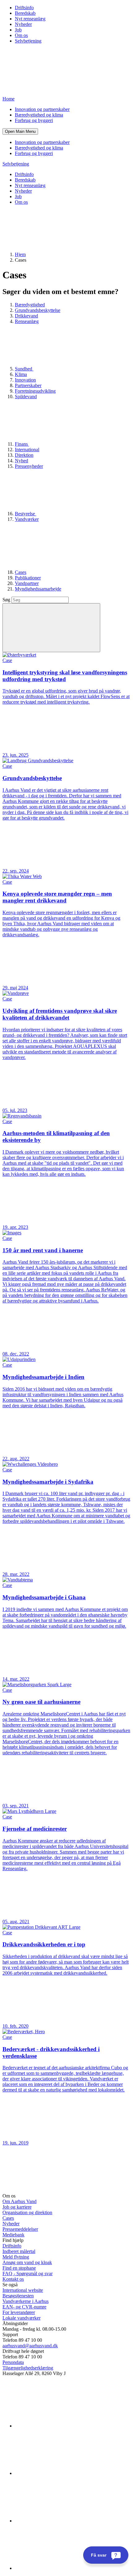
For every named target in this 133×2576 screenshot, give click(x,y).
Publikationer (28, 578)
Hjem (20, 254)
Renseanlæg (27, 321)
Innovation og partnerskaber (42, 109)
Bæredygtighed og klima (39, 115)
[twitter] (61, 2521)
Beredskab (25, 13)
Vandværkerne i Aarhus (26, 2301)
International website (23, 2290)
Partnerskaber (28, 385)
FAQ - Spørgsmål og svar (28, 2273)
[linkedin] (61, 2426)
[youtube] (61, 2568)
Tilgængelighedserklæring (28, 2368)
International (27, 450)
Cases (21, 572)
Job (18, 30)
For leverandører (19, 2312)
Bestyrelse (26, 514)
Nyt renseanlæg (30, 19)
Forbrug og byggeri (34, 120)
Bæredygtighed (30, 305)
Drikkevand (26, 316)
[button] (20, 131)
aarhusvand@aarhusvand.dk (30, 2346)
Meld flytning (16, 2257)
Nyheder (23, 24)
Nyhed (21, 461)
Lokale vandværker (21, 2318)
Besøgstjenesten (18, 2296)
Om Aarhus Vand (19, 2201)
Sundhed (24, 369)
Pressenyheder (29, 466)
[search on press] (51, 628)
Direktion (24, 455)
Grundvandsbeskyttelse (38, 310)
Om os (21, 35)
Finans (22, 444)
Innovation (25, 380)
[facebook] (61, 2473)
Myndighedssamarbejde (38, 589)
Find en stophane (19, 2268)
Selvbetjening (28, 41)
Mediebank (13, 2235)
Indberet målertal (19, 2251)
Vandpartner (27, 583)
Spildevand (26, 397)
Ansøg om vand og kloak (27, 2262)
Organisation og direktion (27, 2212)
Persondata (13, 2362)
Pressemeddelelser (20, 2229)
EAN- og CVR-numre (24, 2307)
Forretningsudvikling (35, 391)
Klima (21, 374)
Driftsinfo (24, 8)
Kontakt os (13, 2279)
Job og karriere (17, 2207)
